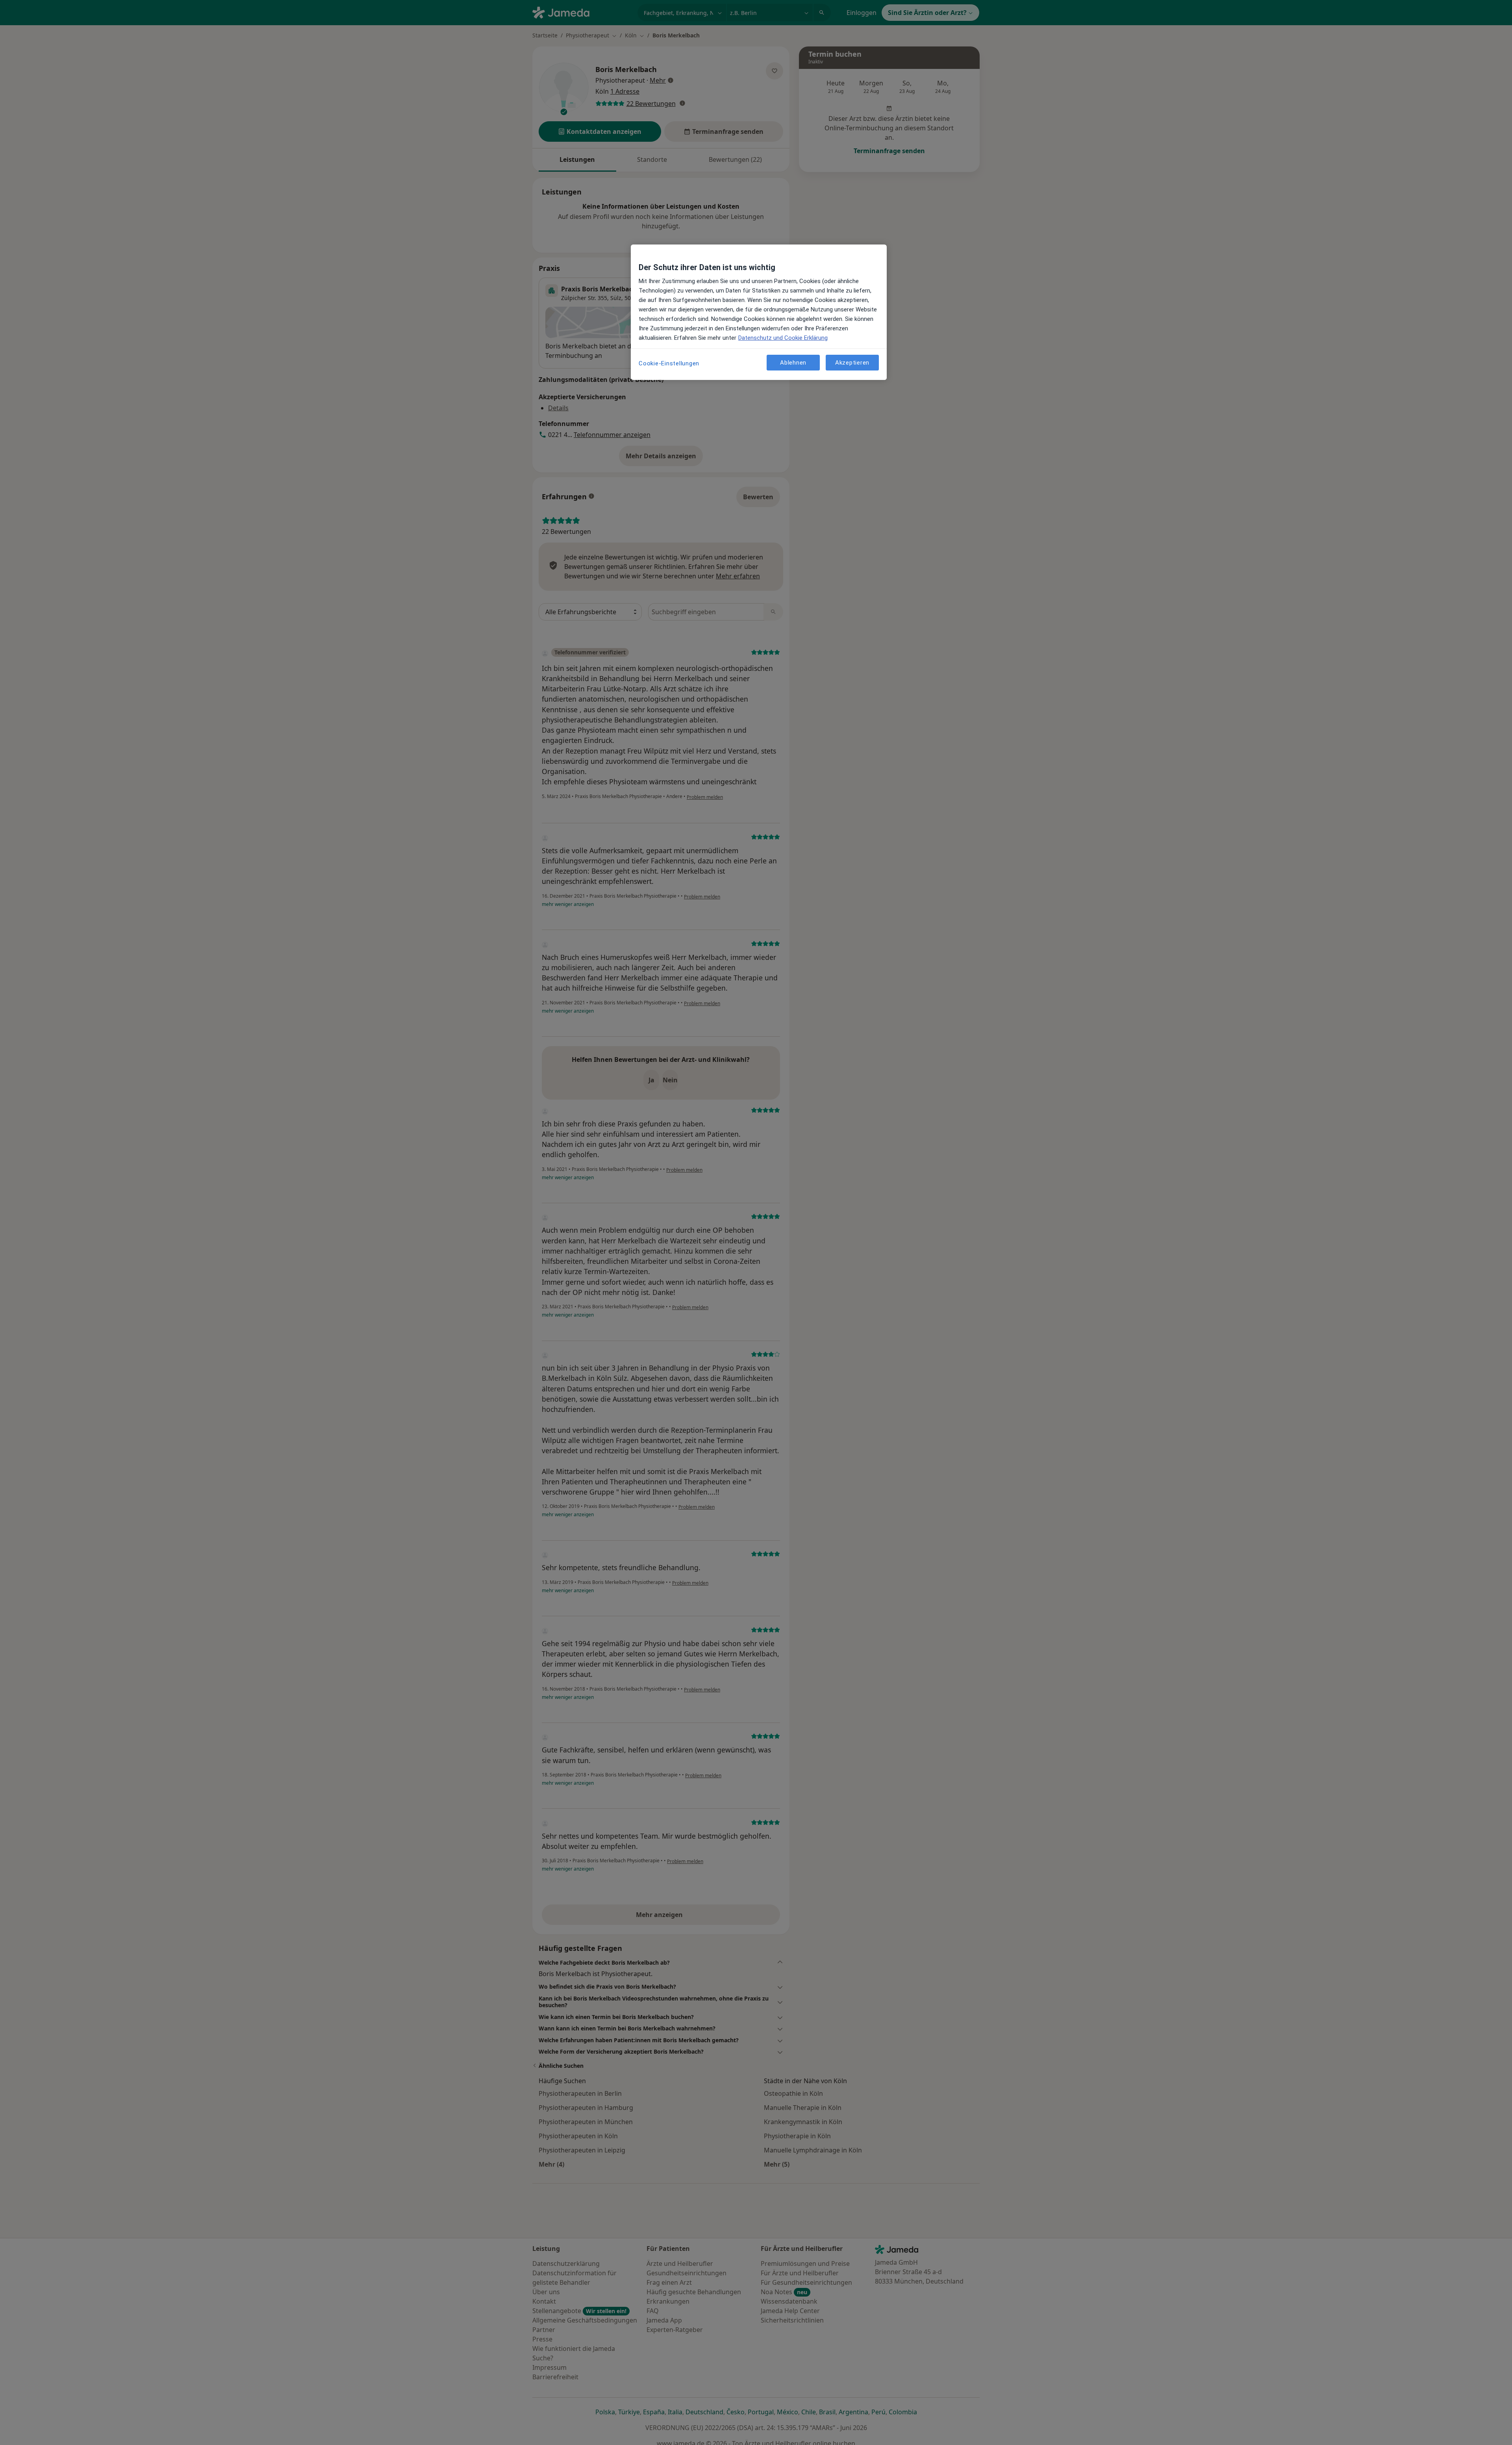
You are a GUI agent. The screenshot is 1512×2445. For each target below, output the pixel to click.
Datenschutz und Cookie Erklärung (783, 338)
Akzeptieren (852, 363)
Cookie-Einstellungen (669, 363)
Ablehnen (793, 363)
